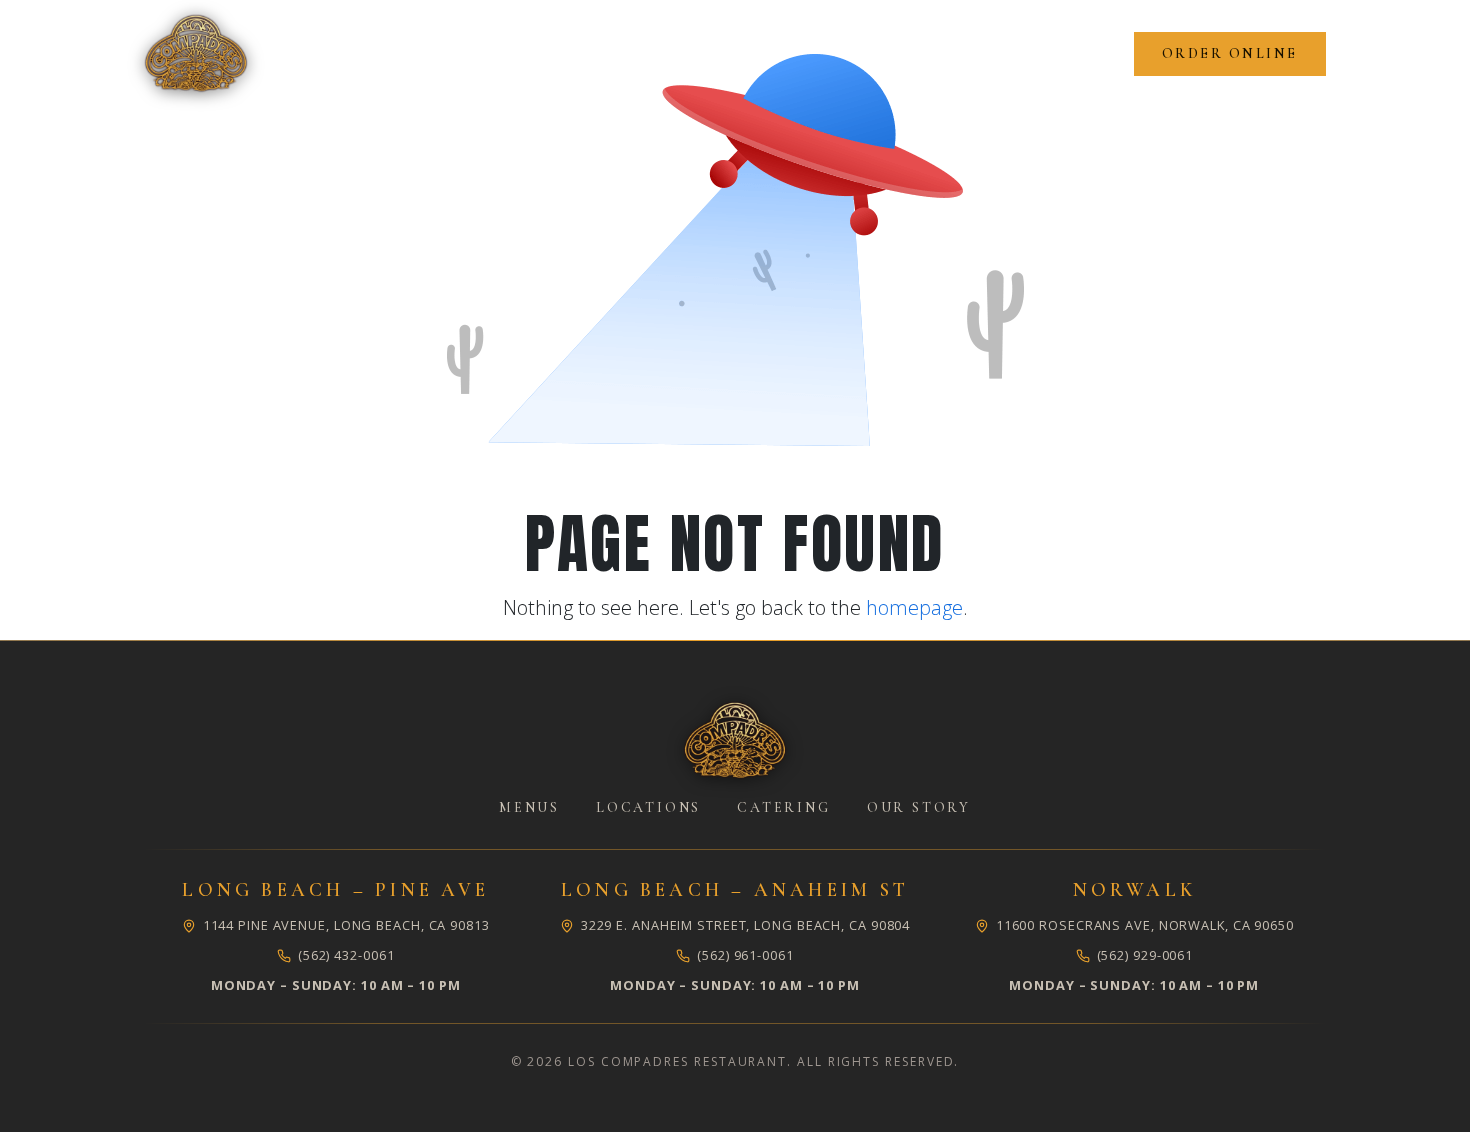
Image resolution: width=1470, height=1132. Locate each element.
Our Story (919, 807)
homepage (914, 607)
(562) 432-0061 (346, 955)
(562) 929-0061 (1145, 955)
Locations (648, 807)
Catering (783, 807)
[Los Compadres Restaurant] (735, 741)
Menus (529, 807)
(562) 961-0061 (745, 955)
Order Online (1230, 53)
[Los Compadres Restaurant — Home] (196, 54)
